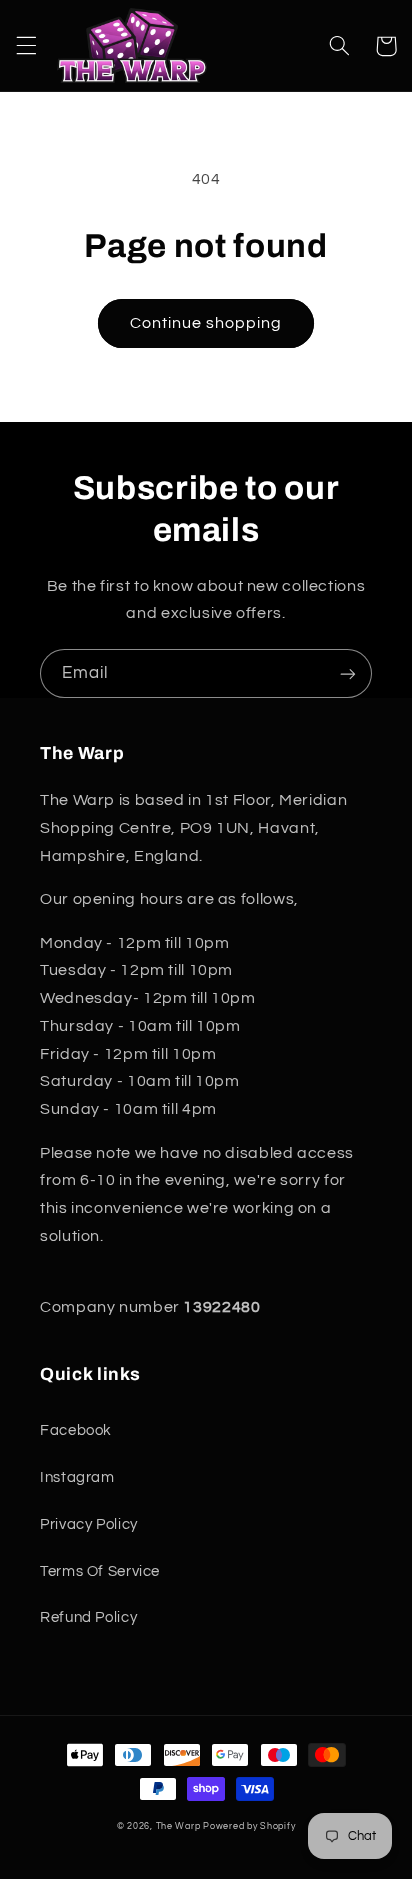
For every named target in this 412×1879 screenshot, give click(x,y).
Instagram (77, 1477)
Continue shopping (206, 323)
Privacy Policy (89, 1524)
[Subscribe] (348, 673)
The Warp (178, 1826)
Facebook (76, 1430)
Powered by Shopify (249, 1826)
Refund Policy (88, 1617)
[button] (26, 46)
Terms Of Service (100, 1571)
